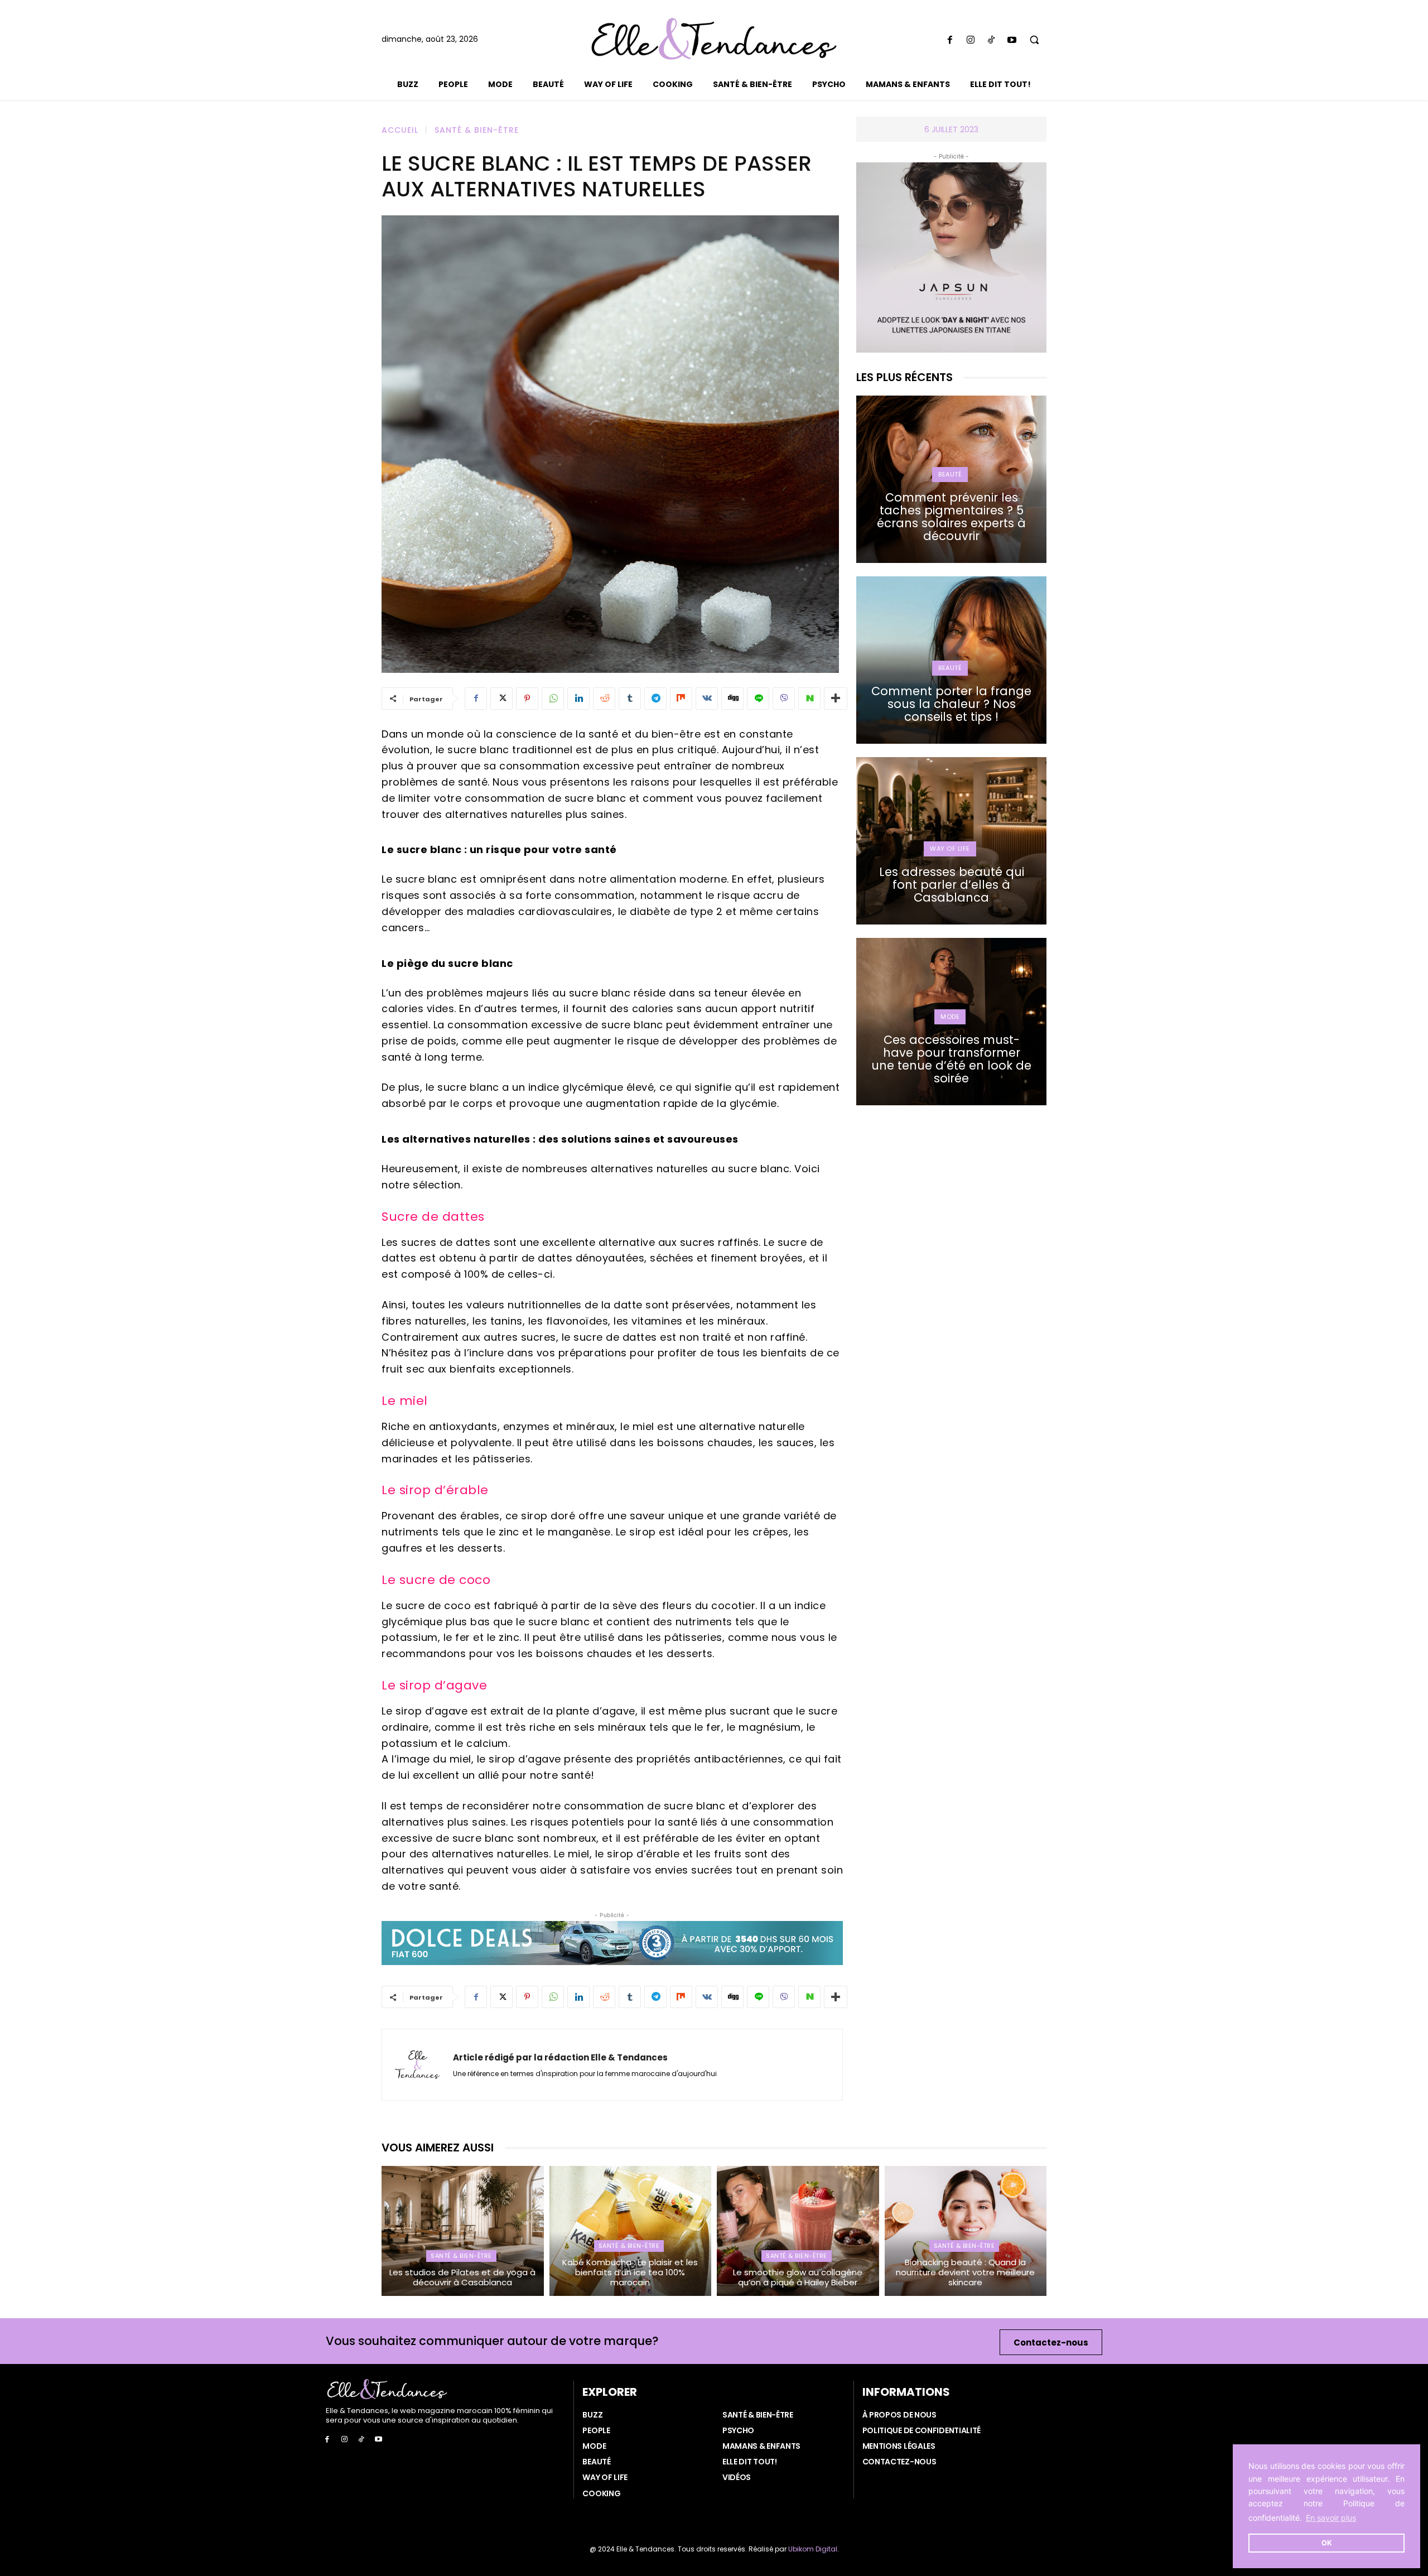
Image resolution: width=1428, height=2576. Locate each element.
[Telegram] (655, 699)
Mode (950, 1017)
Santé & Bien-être (477, 130)
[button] (1034, 40)
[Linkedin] (578, 699)
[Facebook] (950, 40)
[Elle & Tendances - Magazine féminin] (714, 39)
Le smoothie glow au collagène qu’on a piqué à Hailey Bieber (798, 2277)
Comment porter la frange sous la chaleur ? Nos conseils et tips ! (951, 704)
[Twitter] (501, 699)
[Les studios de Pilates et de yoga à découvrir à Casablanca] (463, 2231)
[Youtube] (1012, 40)
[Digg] (732, 699)
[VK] (707, 699)
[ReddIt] (604, 699)
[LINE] (758, 699)
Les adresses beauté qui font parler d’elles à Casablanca (952, 885)
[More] (836, 699)
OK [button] (1327, 2543)
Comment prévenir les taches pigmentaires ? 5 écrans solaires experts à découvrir (951, 517)
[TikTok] (991, 40)
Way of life (950, 849)
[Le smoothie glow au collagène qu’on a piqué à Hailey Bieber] (798, 2231)
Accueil (400, 130)
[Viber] (784, 699)
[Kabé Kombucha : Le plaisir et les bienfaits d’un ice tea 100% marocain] (631, 2231)
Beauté (950, 474)
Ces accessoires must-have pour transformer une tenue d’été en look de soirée (951, 1059)
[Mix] (681, 699)
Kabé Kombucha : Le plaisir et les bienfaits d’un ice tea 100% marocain (630, 2272)
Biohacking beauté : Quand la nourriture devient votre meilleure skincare (965, 2272)
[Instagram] (970, 40)
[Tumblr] (630, 699)
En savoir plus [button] (1331, 2518)
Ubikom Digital (813, 2549)
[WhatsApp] (553, 699)
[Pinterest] (527, 699)
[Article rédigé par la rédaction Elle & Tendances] (418, 2065)
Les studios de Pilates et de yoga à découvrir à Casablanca (462, 2277)
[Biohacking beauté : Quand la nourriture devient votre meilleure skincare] (966, 2231)
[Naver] (809, 699)
